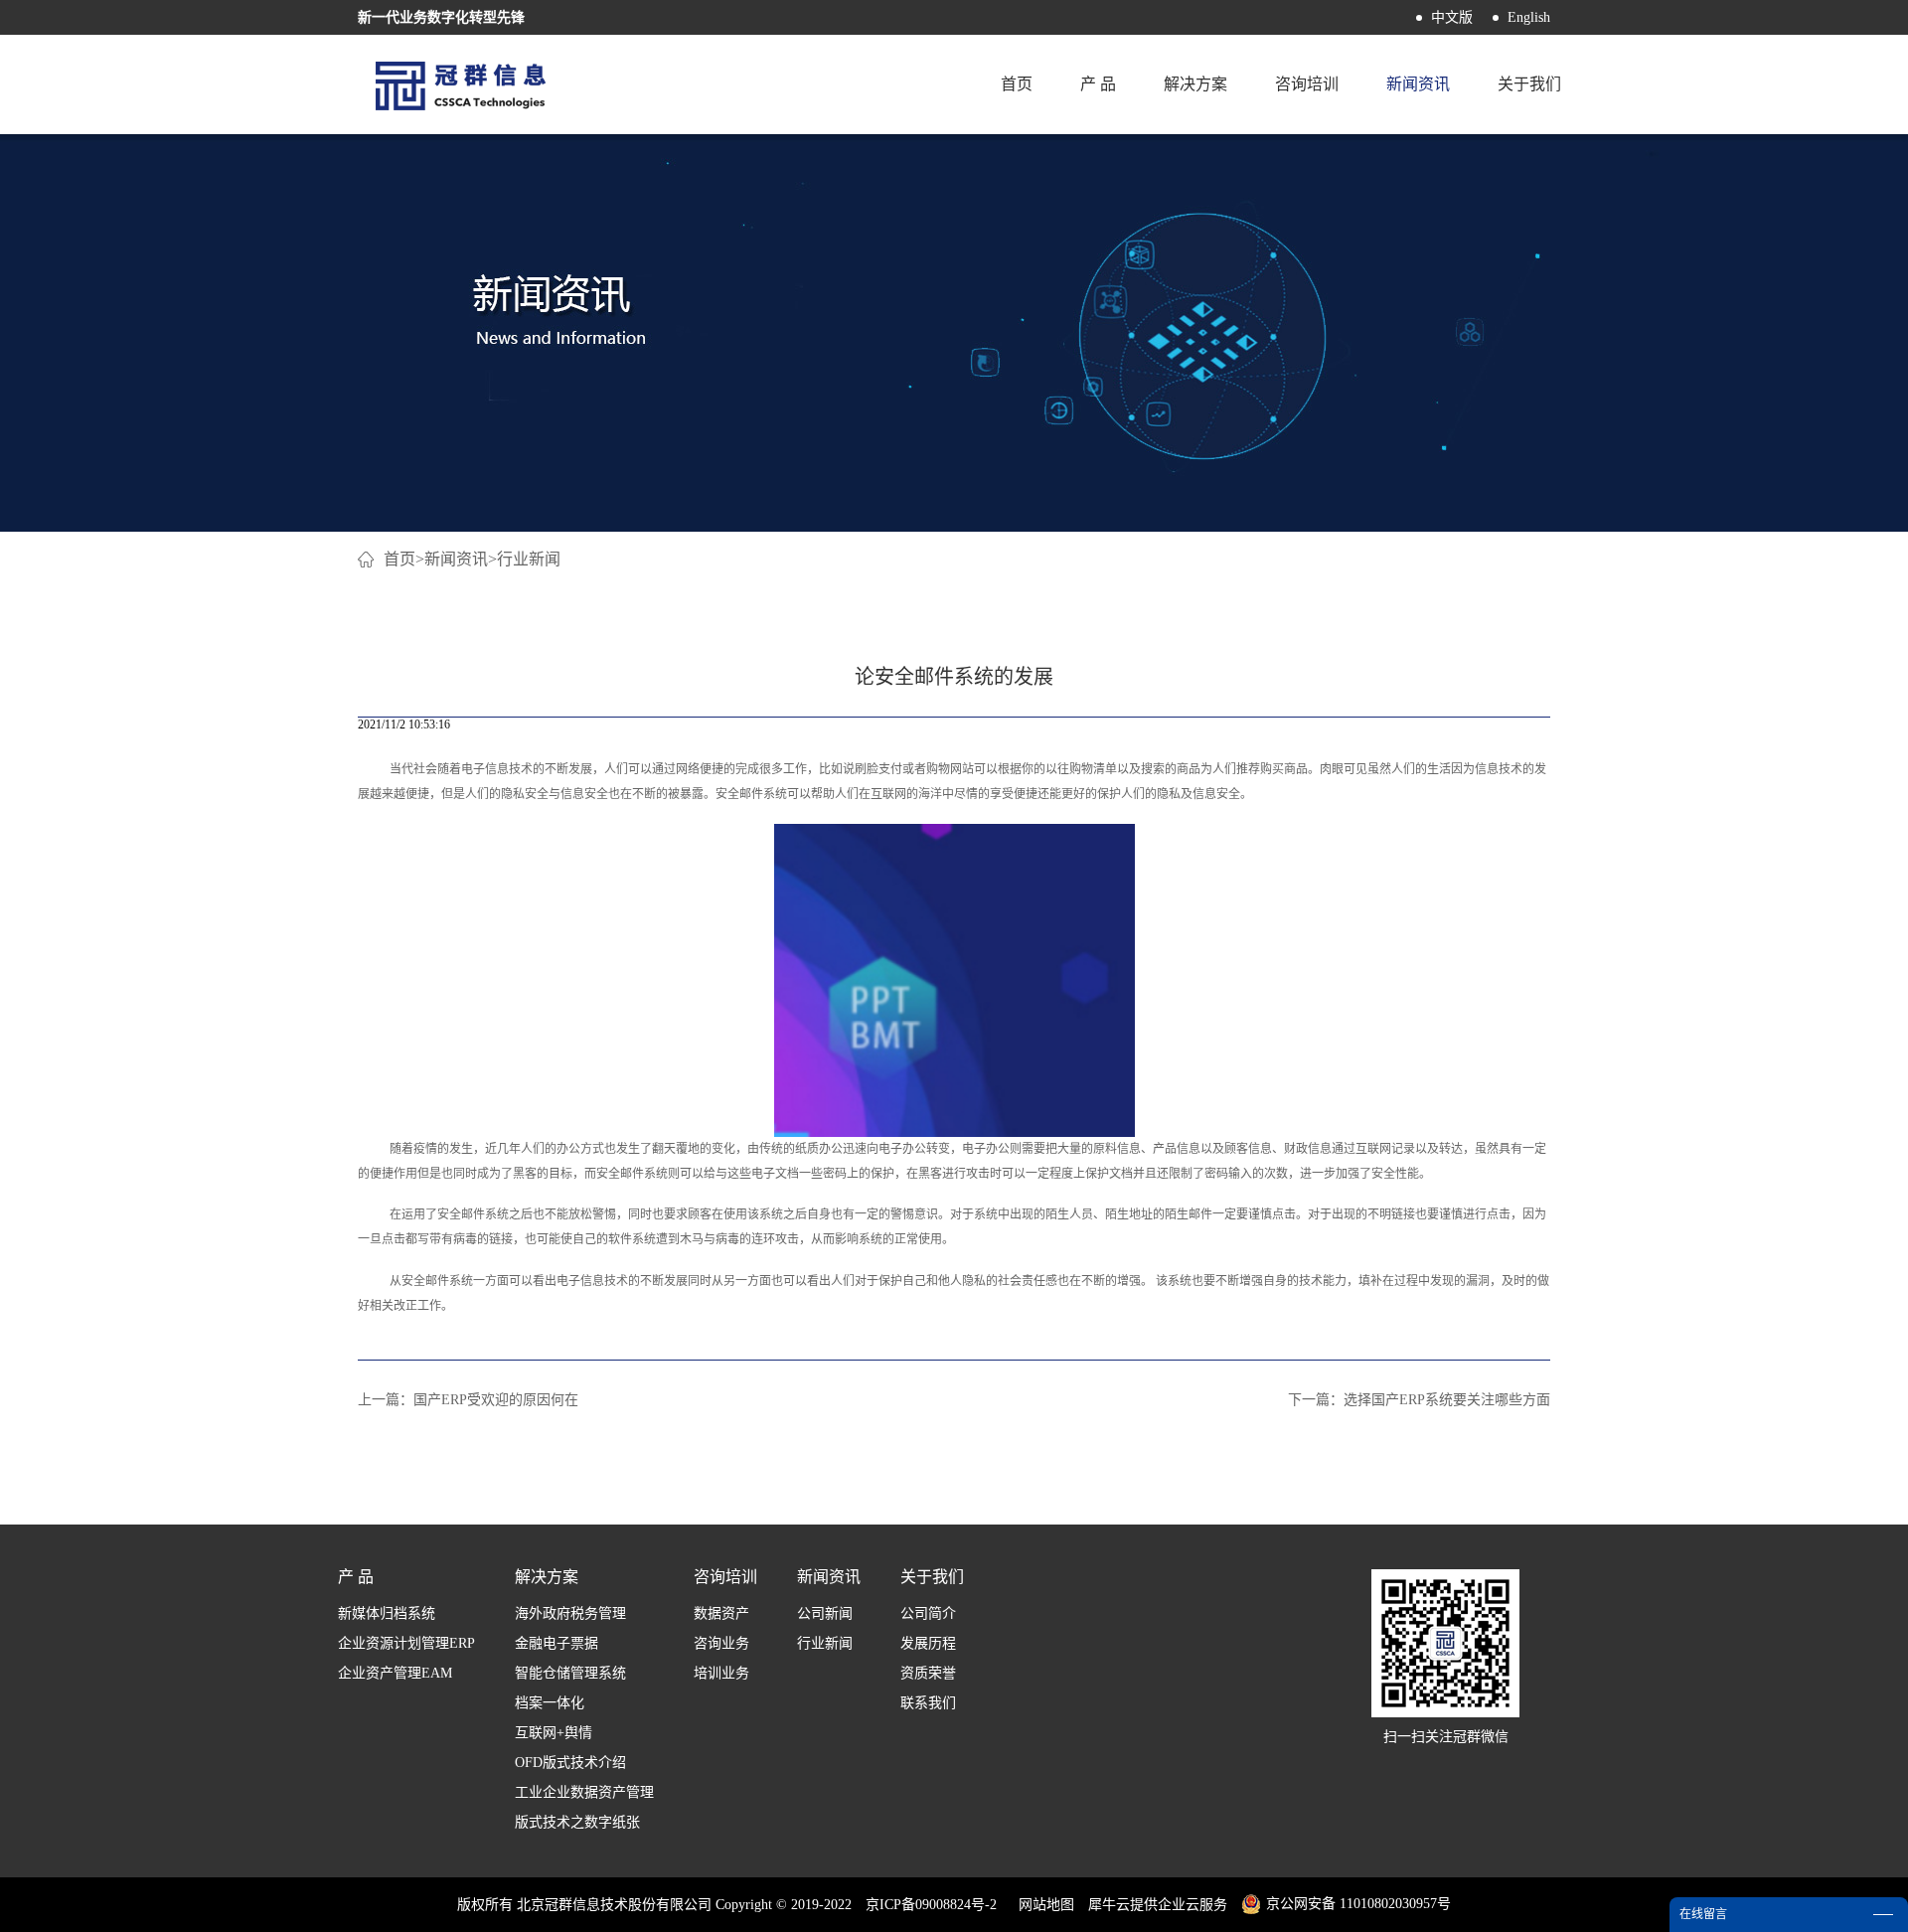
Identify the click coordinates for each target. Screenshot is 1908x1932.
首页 (1017, 84)
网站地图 (1042, 1905)
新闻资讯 (456, 559)
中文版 (1452, 17)
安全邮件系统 (751, 794)
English (1529, 17)
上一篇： (468, 1400)
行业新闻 (529, 559)
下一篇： (1419, 1400)
